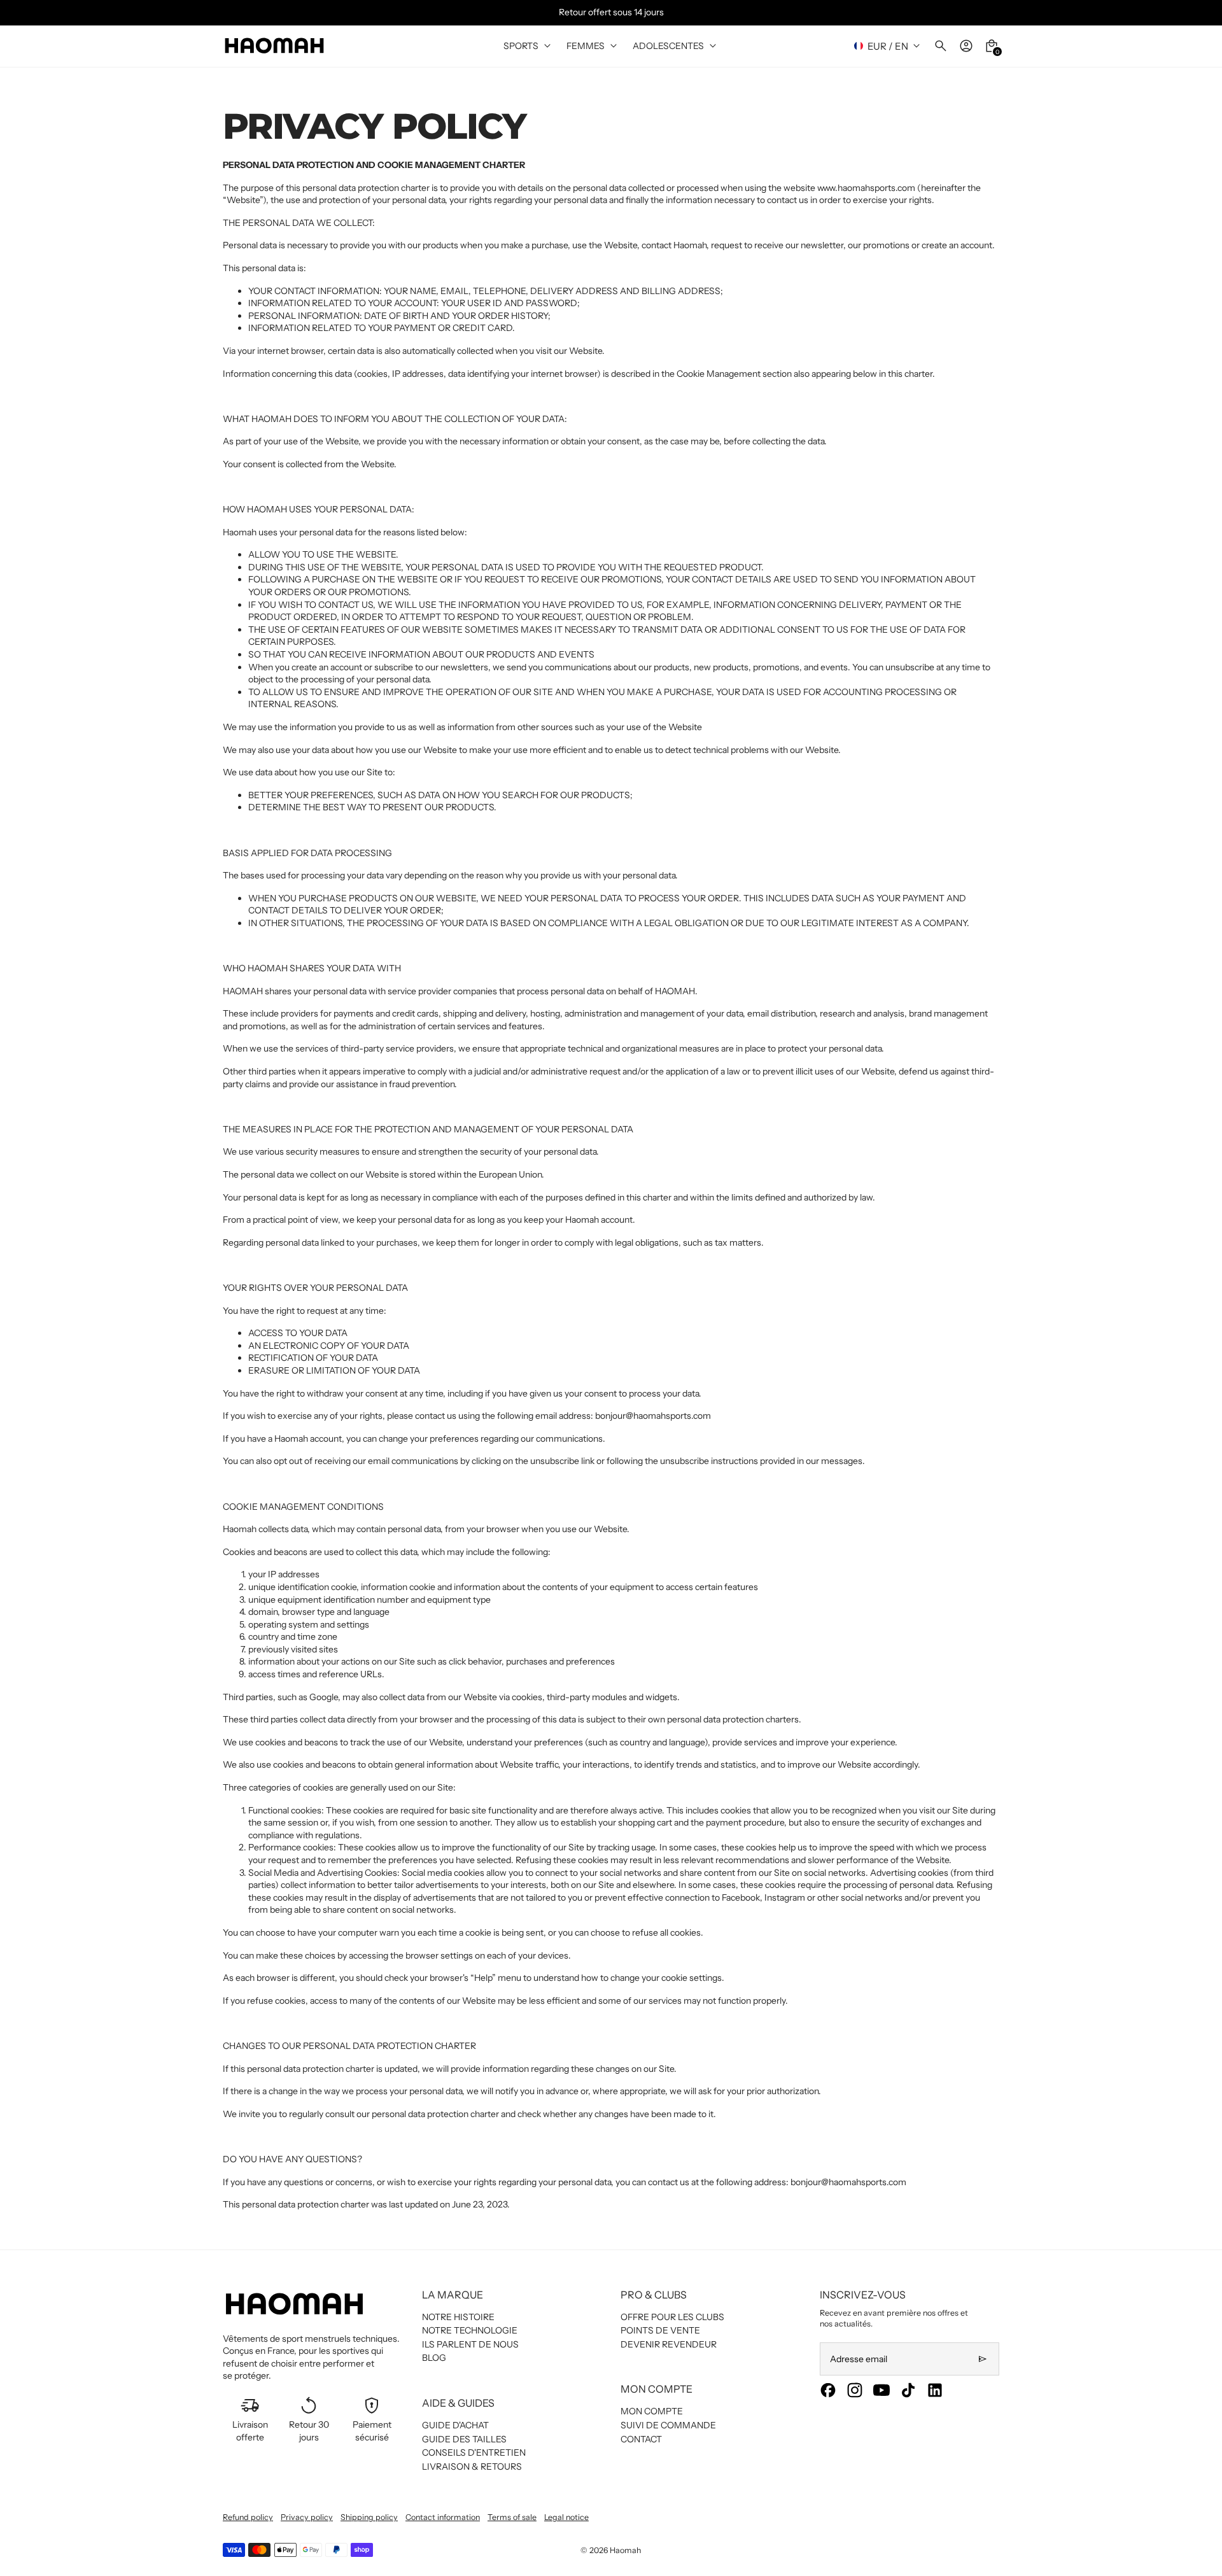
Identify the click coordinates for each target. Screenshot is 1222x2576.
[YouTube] (881, 2390)
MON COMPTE (652, 2411)
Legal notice (566, 2517)
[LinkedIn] (935, 2390)
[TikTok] (908, 2390)
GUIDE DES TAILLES (464, 2439)
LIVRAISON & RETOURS (472, 2467)
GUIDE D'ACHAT (455, 2425)
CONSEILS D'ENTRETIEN (474, 2453)
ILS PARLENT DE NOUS (470, 2344)
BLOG (434, 2358)
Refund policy (248, 2517)
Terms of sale (512, 2517)
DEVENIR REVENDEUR (669, 2344)
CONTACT (641, 2439)
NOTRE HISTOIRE (458, 2317)
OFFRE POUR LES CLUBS (672, 2317)
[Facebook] (828, 2390)
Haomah (625, 2550)
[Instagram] (855, 2390)
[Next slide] (1204, 12)
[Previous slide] (18, 12)
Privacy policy (307, 2517)
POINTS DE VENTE (660, 2330)
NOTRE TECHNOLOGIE (470, 2330)
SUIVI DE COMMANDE (668, 2425)
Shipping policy (369, 2517)
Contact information (443, 2517)
